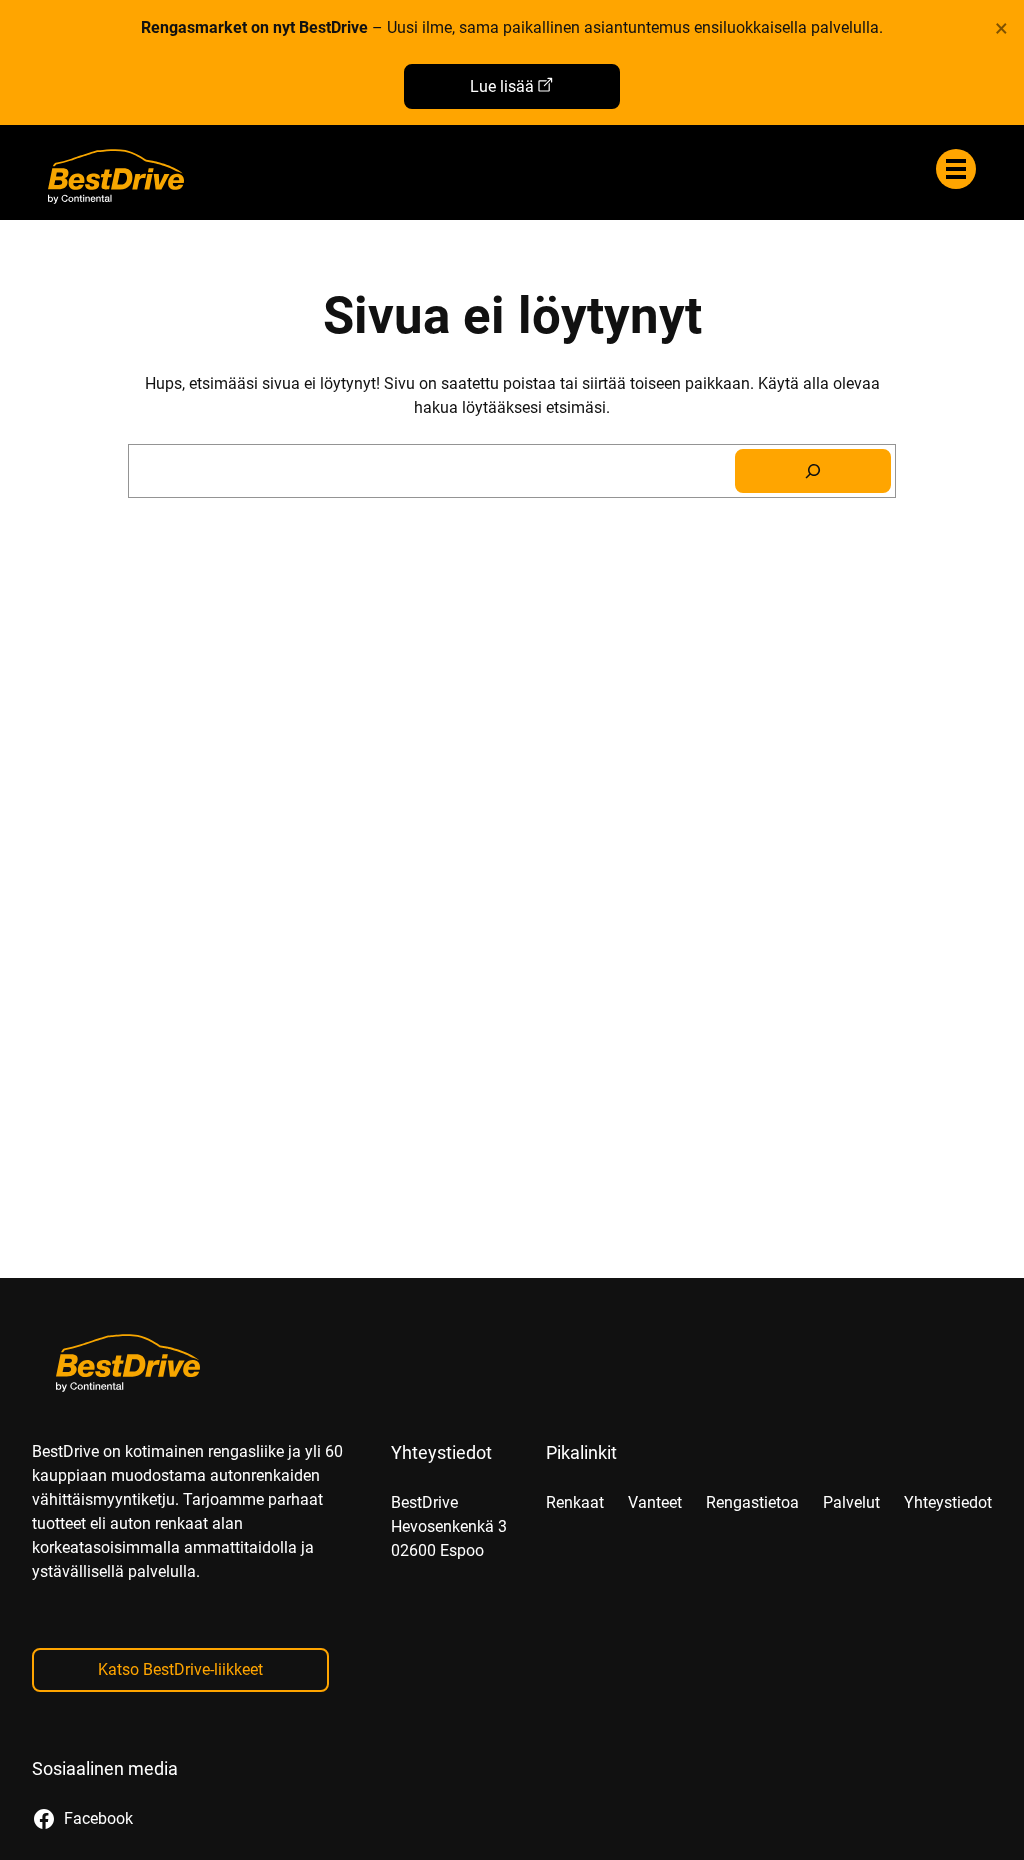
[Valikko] (956, 169)
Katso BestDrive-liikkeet (180, 1669)
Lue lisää (502, 86)
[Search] (813, 471)
